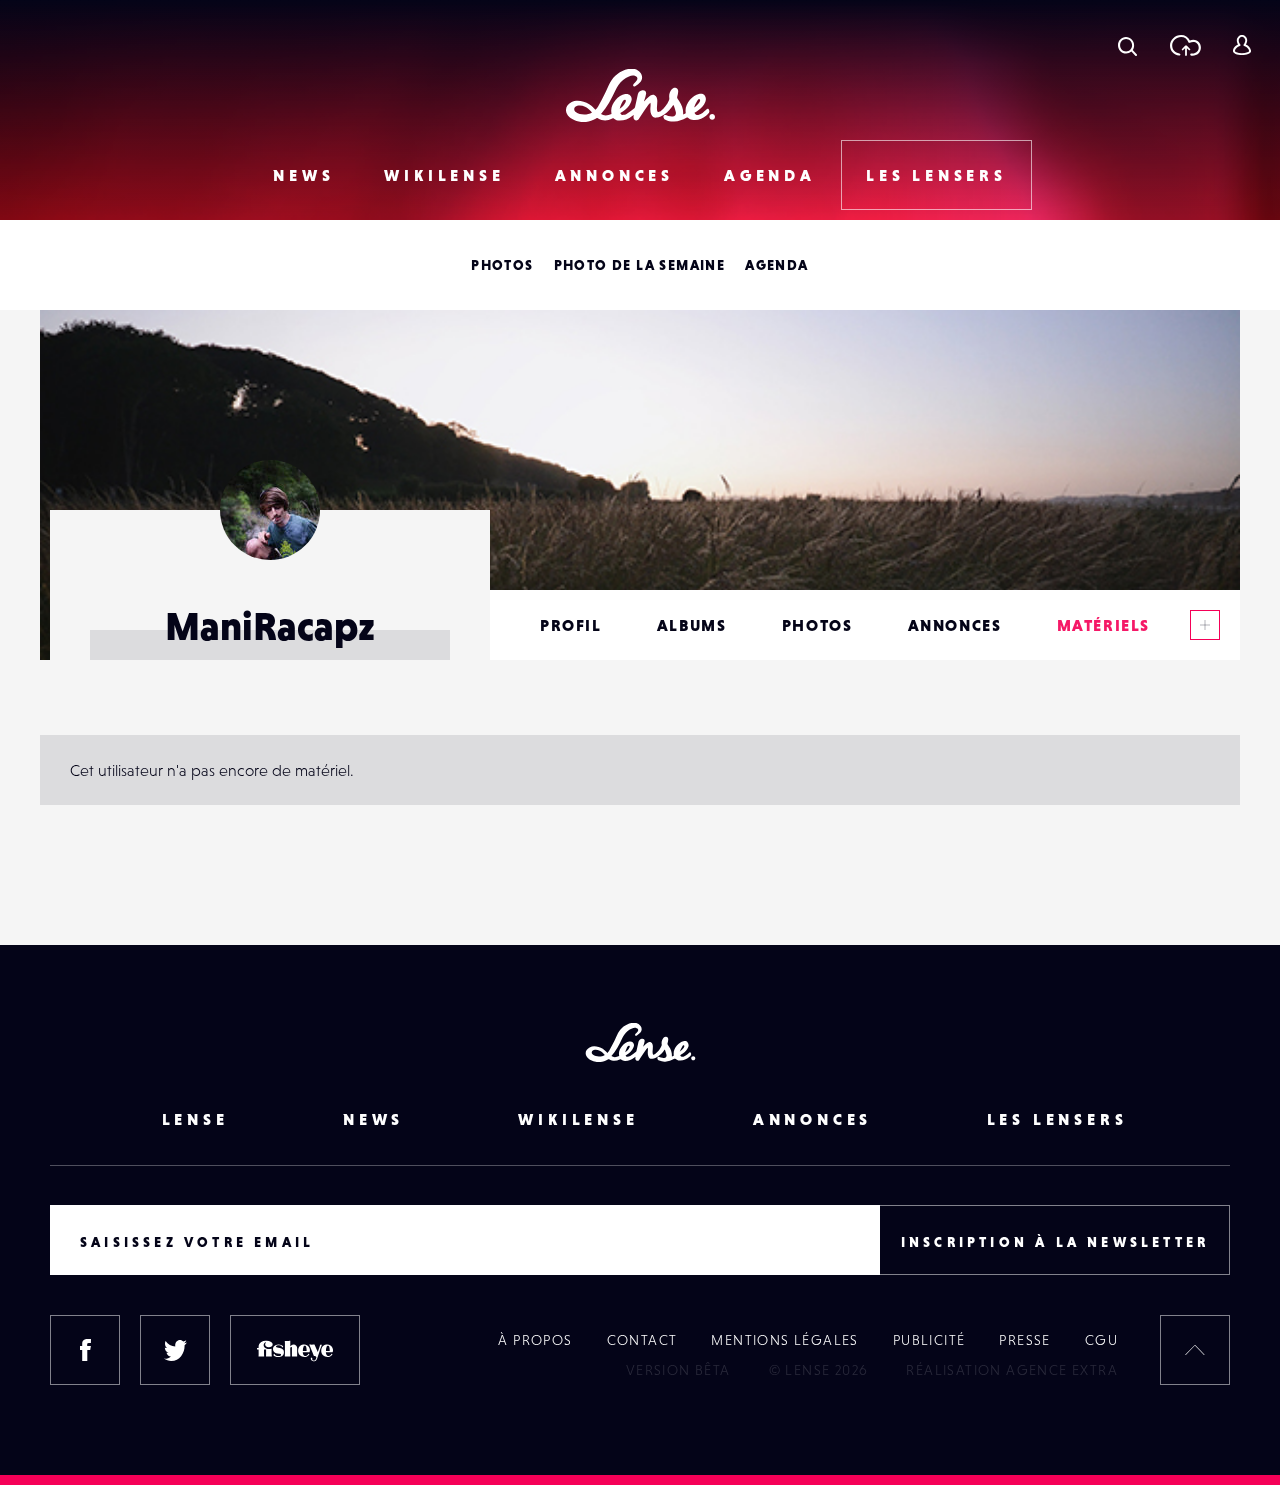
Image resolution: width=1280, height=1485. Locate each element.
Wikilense (444, 175)
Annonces (614, 175)
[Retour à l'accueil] (640, 95)
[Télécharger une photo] (1184, 45)
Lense (195, 1119)
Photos (502, 265)
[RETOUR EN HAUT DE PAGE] (1195, 1350)
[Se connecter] (1241, 45)
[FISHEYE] (295, 1350)
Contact (642, 1340)
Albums (692, 625)
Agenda (770, 175)
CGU (1101, 1340)
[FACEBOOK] (85, 1350)
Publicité (929, 1340)
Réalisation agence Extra (1012, 1370)
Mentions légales (784, 1340)
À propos (535, 1340)
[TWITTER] (175, 1350)
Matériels (1103, 625)
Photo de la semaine (640, 265)
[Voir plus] (1205, 625)
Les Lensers (936, 175)
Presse (1024, 1340)
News (303, 175)
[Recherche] (1127, 45)
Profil (571, 625)
